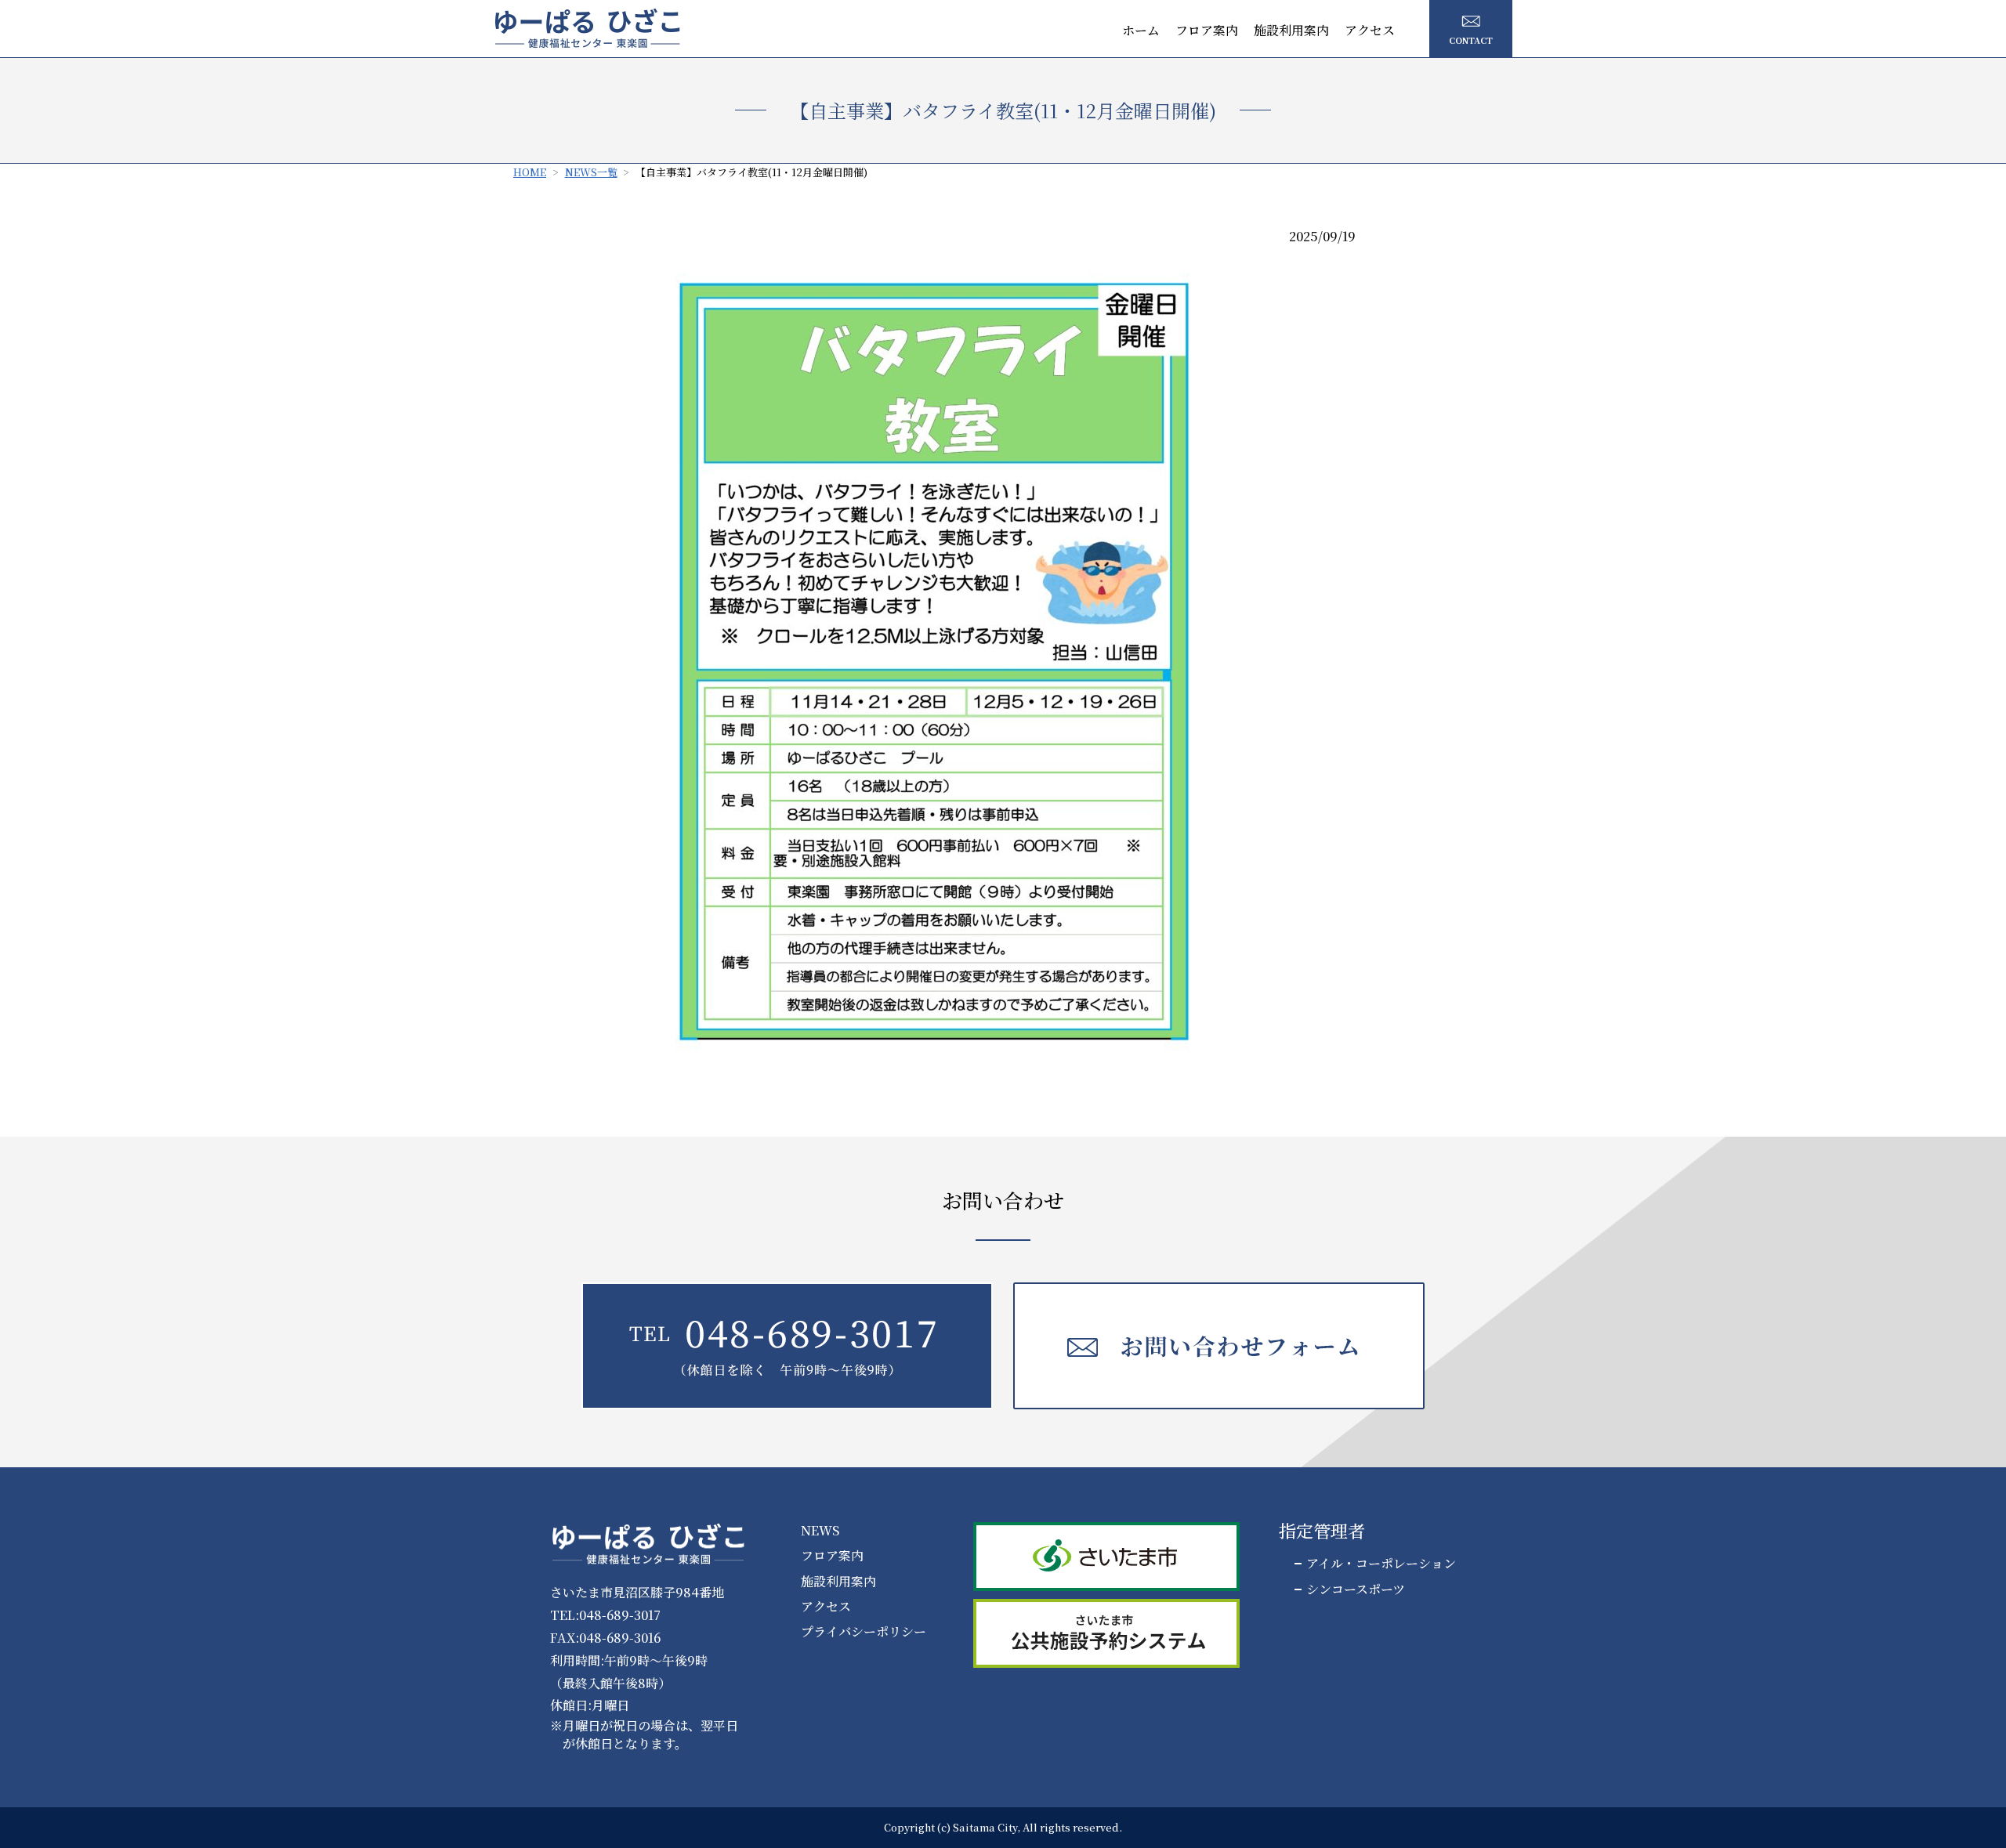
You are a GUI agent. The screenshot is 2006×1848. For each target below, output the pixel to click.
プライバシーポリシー (864, 1631)
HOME (530, 172)
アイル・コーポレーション (1381, 1564)
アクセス (1370, 31)
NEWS (820, 1530)
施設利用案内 (1291, 31)
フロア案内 (1207, 31)
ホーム (1141, 31)
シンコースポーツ (1356, 1589)
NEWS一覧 (591, 172)
